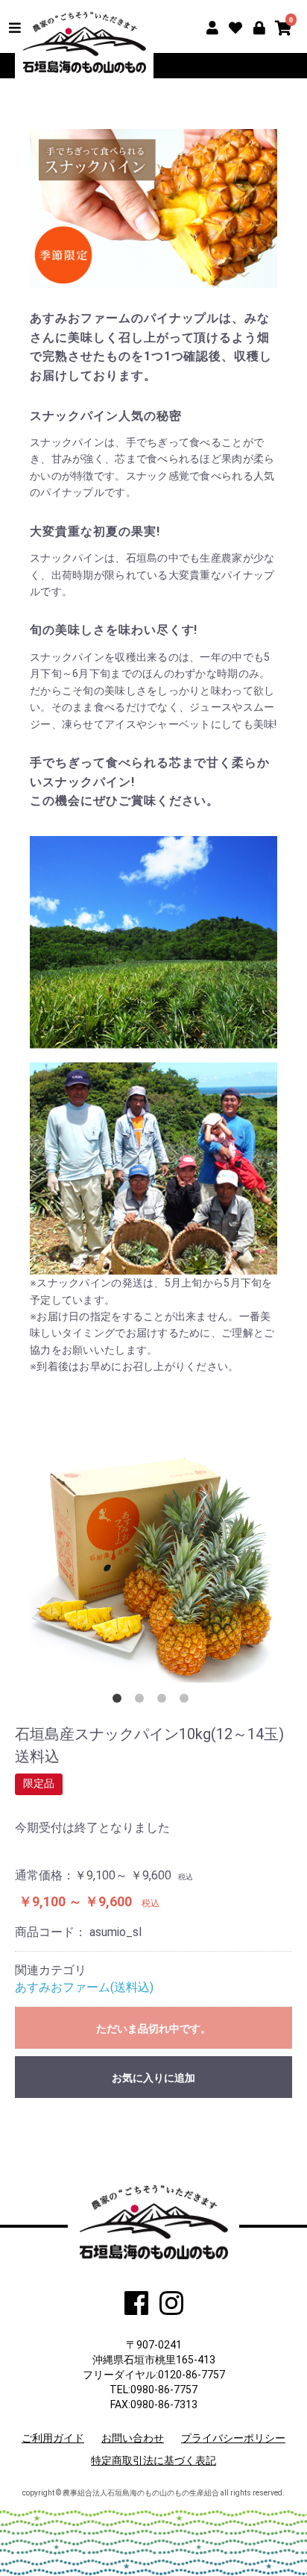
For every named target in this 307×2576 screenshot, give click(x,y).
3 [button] (165, 1701)
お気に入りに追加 (153, 2078)
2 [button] (142, 1701)
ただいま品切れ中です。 (153, 2029)
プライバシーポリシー (233, 2438)
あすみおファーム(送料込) (84, 1987)
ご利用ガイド (53, 2438)
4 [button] (187, 1701)
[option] (153, 1559)
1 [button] (120, 1701)
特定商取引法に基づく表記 (153, 2460)
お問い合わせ (133, 2438)
